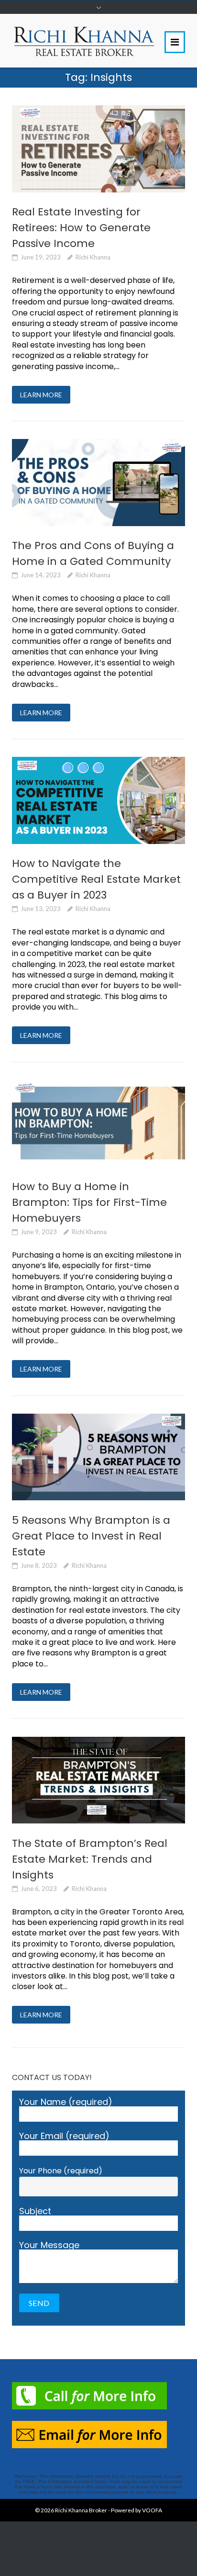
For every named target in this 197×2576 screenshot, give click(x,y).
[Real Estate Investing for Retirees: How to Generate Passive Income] (98, 149)
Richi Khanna (93, 257)
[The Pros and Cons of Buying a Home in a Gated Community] (98, 482)
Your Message (49, 2246)
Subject (35, 2212)
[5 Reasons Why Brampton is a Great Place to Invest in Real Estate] (98, 1457)
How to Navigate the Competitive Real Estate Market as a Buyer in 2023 (96, 879)
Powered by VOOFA (137, 2510)
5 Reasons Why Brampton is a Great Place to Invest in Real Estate (91, 1536)
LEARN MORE (41, 395)
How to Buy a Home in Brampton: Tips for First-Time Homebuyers (89, 1202)
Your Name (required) (66, 2103)
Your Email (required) (64, 2137)
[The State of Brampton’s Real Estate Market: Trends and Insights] (98, 1780)
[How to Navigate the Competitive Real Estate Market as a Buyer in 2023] (98, 800)
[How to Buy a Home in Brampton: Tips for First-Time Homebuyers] (98, 1123)
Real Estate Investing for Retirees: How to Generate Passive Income (81, 228)
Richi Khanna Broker (81, 2510)
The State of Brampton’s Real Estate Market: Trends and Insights (90, 1859)
